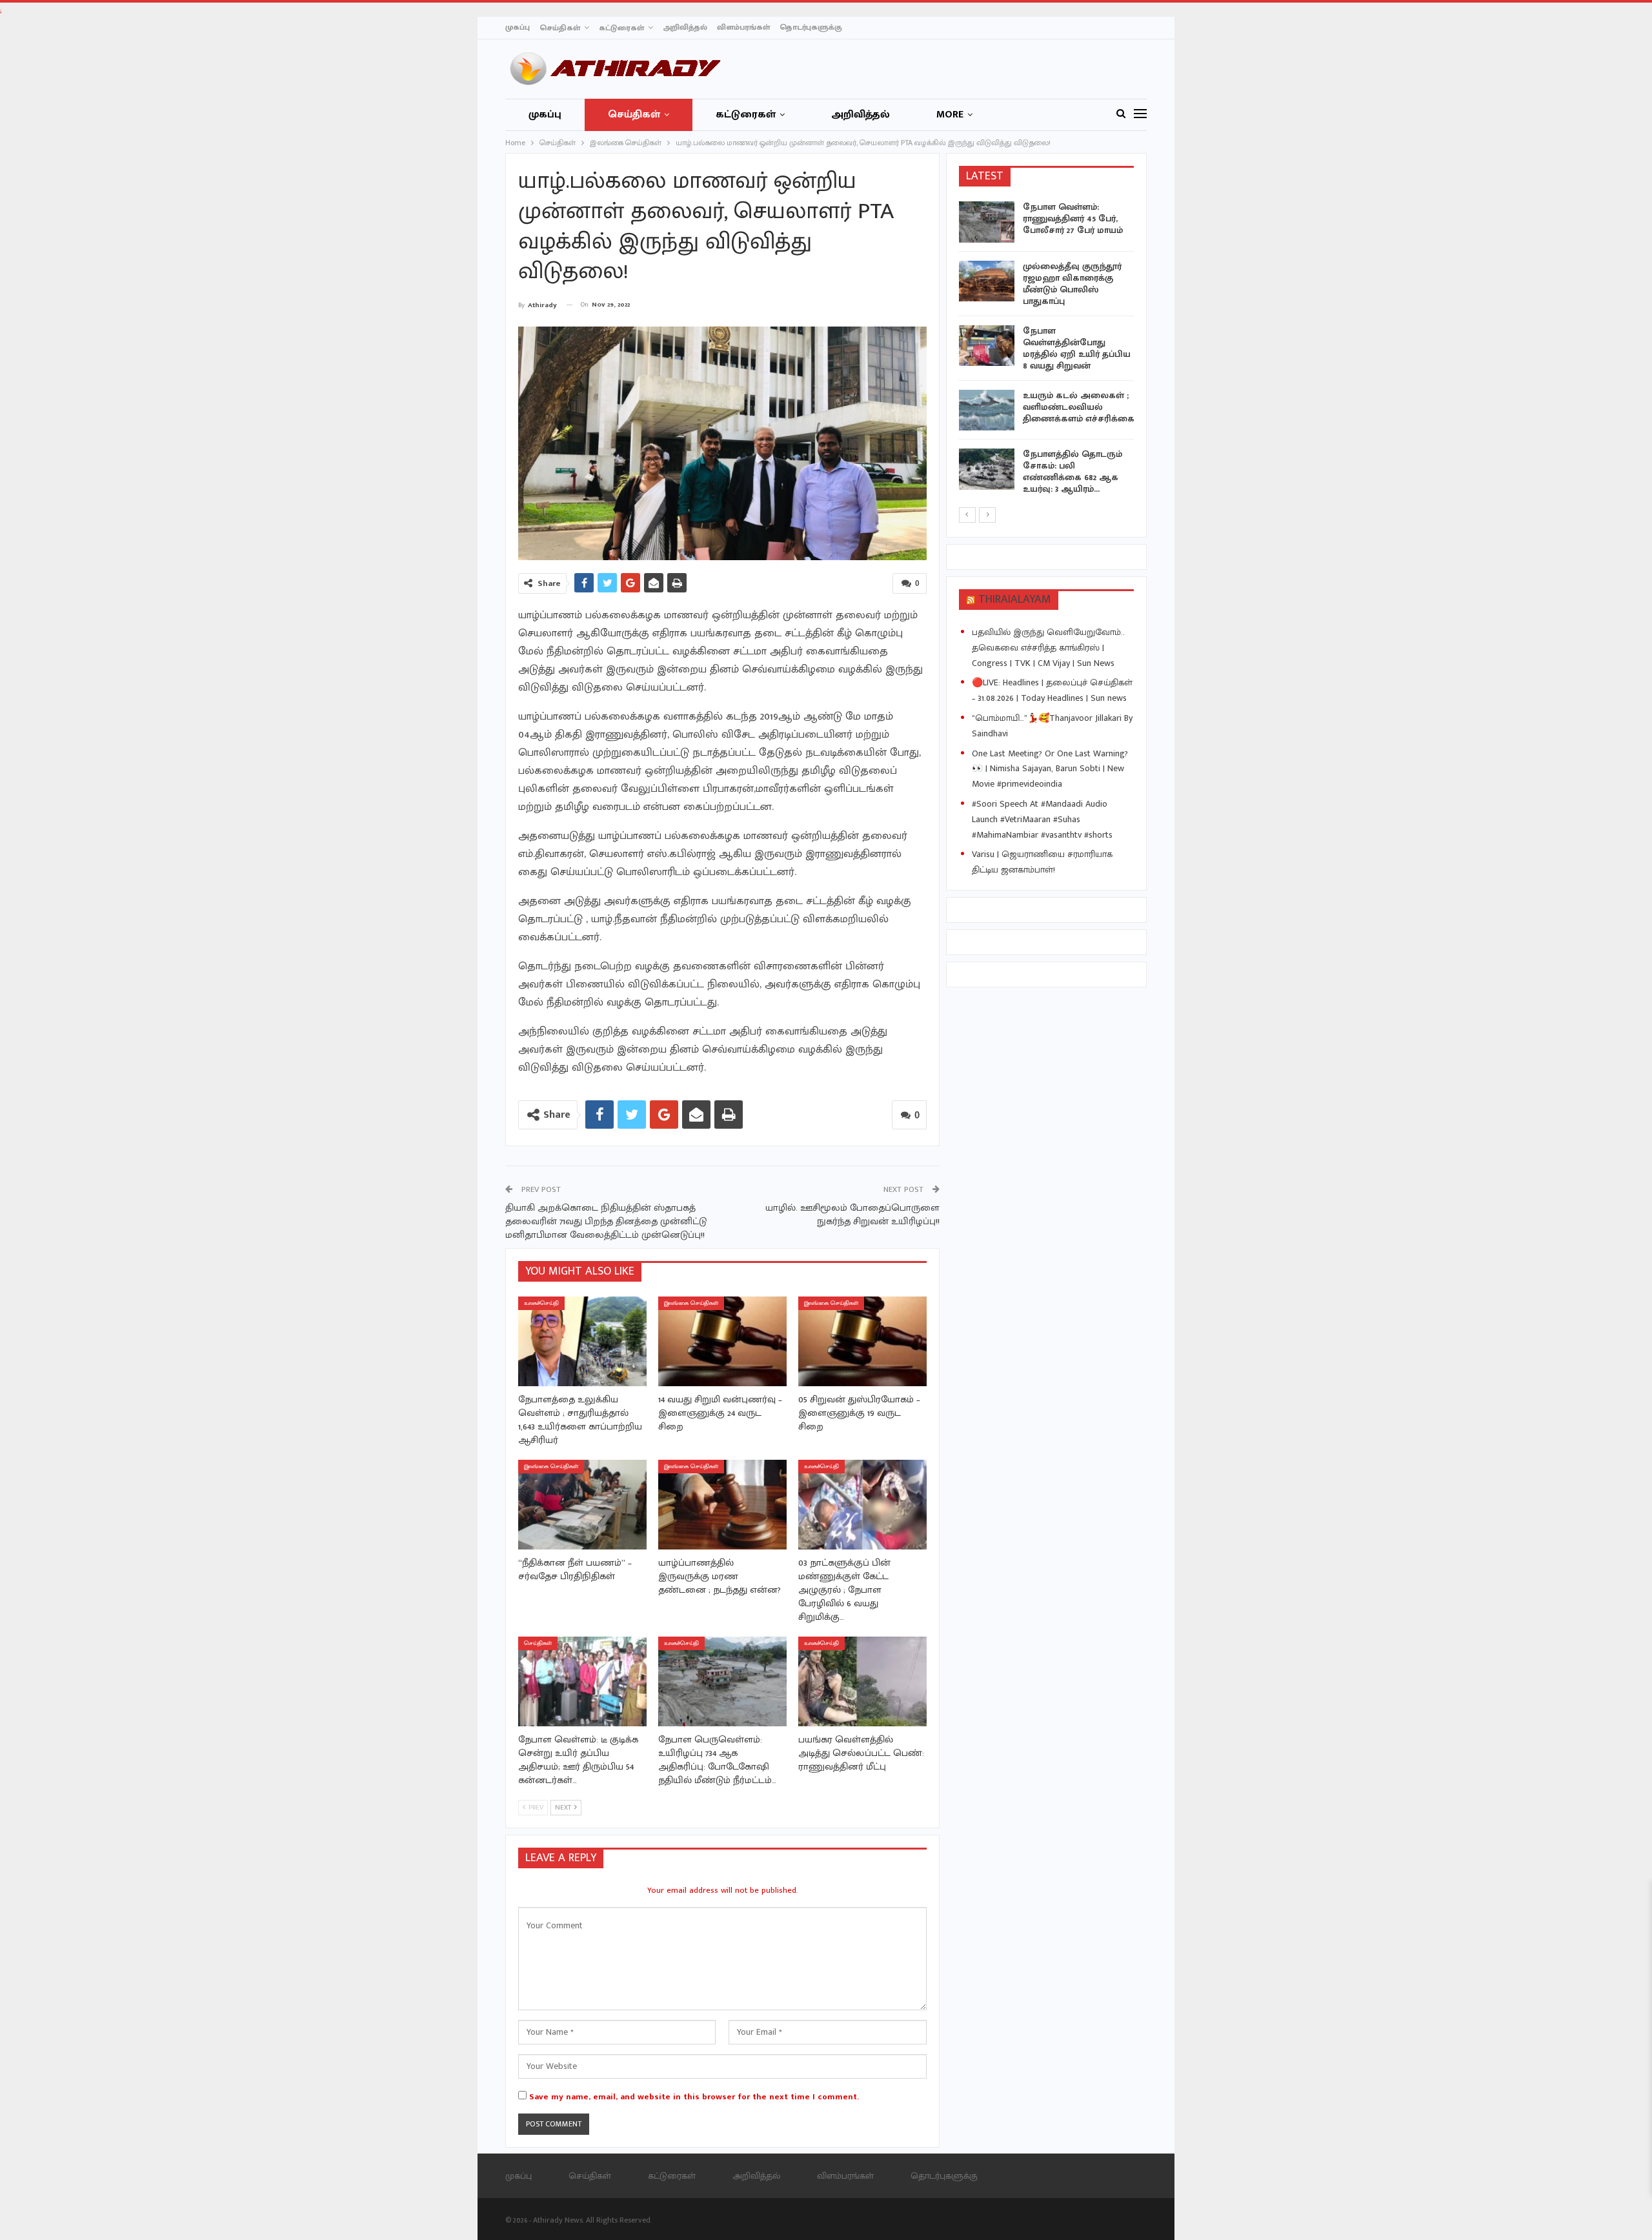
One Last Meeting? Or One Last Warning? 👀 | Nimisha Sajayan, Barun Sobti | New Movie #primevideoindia (1050, 769)
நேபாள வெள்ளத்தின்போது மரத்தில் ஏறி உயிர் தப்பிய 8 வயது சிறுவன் (1077, 348)
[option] (1047, 350)
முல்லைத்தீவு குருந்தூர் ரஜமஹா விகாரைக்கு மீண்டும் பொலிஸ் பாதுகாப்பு (1072, 284)
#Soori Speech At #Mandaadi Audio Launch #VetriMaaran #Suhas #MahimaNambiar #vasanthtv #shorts (1042, 819)
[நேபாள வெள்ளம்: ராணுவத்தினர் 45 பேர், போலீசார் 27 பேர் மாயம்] (987, 222)
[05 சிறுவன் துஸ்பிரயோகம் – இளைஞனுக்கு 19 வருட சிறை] (862, 1341)
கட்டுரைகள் (621, 28)
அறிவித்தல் (685, 27)
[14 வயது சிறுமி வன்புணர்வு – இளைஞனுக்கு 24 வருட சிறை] (722, 1341)
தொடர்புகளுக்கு (811, 27)
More (950, 115)
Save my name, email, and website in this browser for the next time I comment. (694, 2097)
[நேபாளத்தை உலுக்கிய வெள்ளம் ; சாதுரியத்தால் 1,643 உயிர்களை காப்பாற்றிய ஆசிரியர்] (582, 1341)
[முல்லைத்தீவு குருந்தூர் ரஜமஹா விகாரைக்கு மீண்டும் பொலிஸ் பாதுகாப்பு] (987, 281)
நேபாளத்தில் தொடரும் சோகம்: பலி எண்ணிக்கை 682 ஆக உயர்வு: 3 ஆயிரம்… (1073, 471)
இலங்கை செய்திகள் (691, 1303)
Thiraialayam (1015, 600)
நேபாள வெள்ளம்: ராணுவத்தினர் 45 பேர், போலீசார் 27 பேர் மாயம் (1073, 218)
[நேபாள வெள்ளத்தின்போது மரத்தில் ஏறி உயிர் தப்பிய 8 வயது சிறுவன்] (987, 346)
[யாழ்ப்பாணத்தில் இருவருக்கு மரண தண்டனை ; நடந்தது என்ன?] (722, 1505)
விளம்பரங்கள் (743, 27)
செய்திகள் (560, 28)
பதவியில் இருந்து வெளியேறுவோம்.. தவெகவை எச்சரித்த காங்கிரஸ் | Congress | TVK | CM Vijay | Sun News (1048, 648)
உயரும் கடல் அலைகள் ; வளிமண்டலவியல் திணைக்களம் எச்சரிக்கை (1079, 407)
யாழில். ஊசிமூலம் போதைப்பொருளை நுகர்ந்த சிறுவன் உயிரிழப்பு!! (852, 1215)
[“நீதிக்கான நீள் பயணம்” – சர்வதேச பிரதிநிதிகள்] (582, 1505)
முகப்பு (518, 27)
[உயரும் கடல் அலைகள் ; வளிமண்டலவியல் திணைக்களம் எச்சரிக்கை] (987, 410)
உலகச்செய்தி (541, 1303)
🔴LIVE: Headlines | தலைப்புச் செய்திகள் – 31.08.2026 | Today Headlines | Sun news (1052, 690)
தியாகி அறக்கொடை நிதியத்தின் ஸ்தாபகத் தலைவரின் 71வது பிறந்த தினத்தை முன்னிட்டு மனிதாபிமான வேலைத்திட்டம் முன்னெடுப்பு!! (606, 1221)
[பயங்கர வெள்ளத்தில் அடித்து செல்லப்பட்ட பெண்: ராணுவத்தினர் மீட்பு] (862, 1681)
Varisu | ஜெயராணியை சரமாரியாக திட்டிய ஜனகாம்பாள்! (1042, 862)
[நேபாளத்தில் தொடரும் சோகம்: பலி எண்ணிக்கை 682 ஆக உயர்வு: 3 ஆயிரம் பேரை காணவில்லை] (987, 469)
